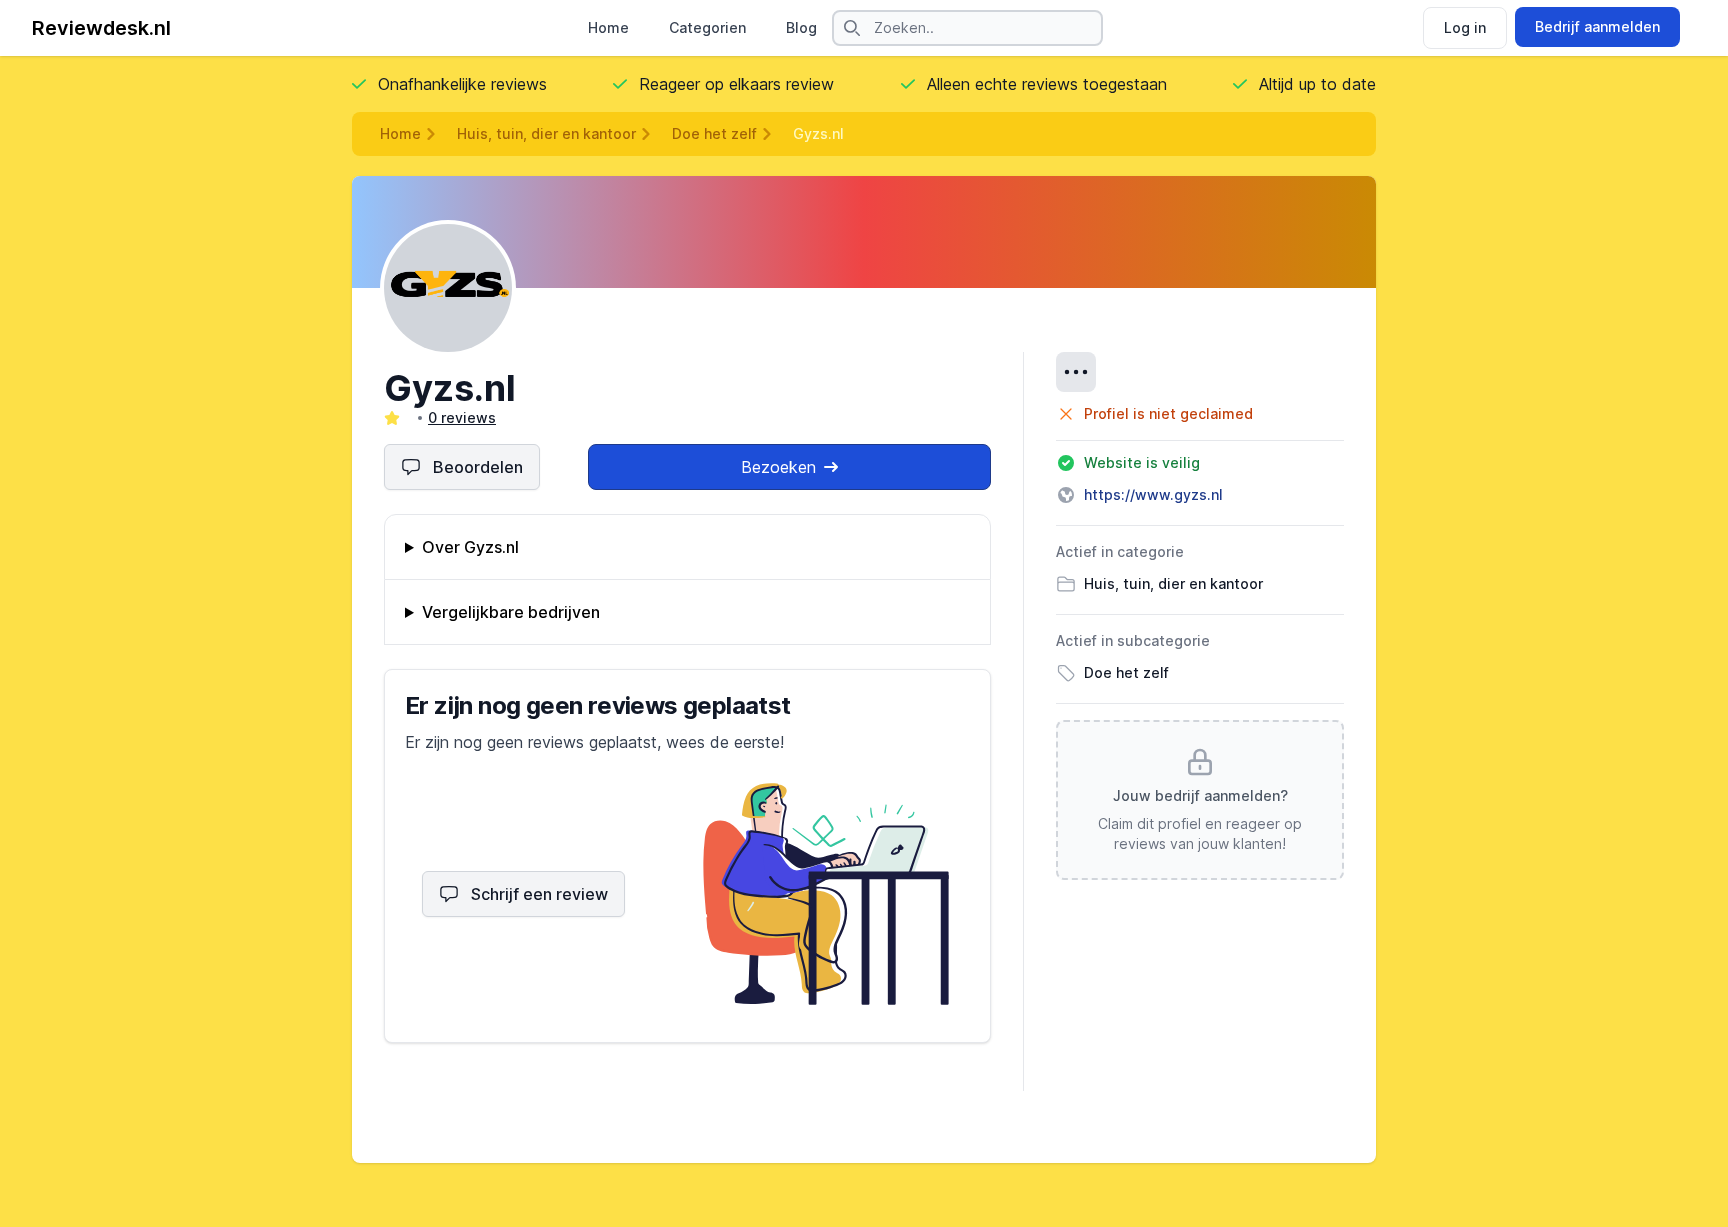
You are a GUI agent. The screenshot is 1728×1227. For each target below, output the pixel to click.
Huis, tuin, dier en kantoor (546, 133)
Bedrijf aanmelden (1597, 26)
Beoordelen (478, 467)
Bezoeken (778, 467)
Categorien (707, 27)
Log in (1465, 27)
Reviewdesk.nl (101, 28)
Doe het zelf (714, 133)
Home (608, 27)
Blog (801, 27)
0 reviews (462, 417)
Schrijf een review (539, 894)
